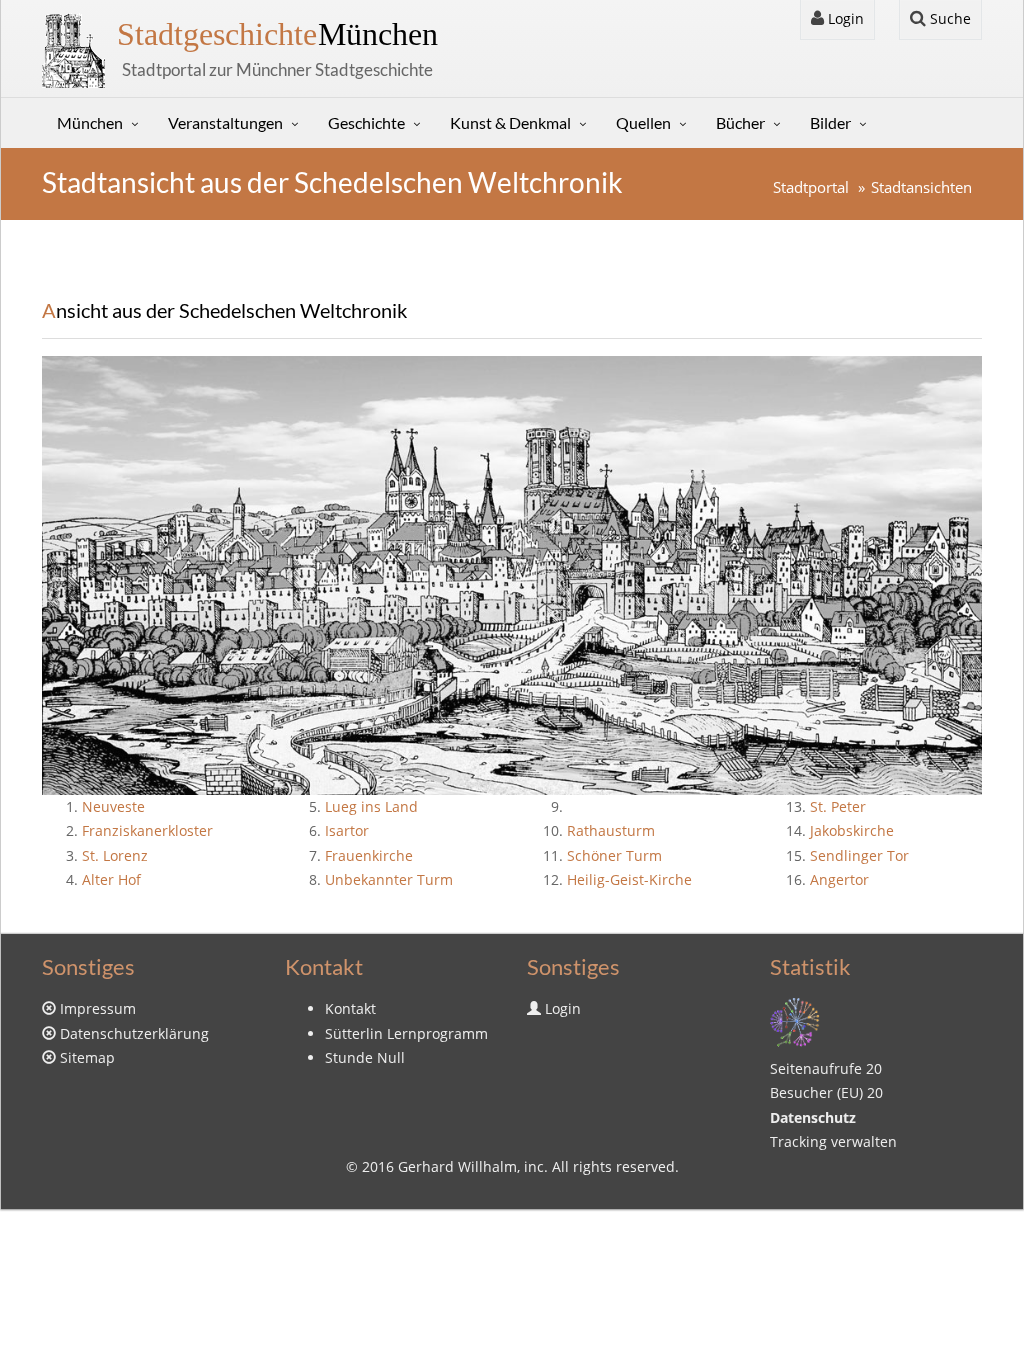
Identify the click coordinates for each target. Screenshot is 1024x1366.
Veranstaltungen (225, 122)
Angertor (839, 879)
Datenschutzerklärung (134, 1033)
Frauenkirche (369, 855)
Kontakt (350, 1008)
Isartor (347, 830)
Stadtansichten (921, 187)
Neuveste (113, 806)
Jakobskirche (852, 830)
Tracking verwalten (833, 1141)
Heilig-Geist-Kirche (629, 879)
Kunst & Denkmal (510, 122)
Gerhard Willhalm (457, 1166)
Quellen (643, 122)
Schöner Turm (614, 855)
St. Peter (838, 806)
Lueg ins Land (371, 806)
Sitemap (87, 1057)
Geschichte (366, 122)
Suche (948, 18)
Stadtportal (811, 187)
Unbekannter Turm (389, 879)
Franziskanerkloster (147, 830)
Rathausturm (611, 830)
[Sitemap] (795, 1020)
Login (844, 18)
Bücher (740, 122)
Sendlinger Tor (859, 855)
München (277, 34)
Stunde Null (365, 1057)
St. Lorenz (115, 855)
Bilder (830, 122)
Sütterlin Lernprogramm (406, 1033)
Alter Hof (111, 879)
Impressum (98, 1008)
